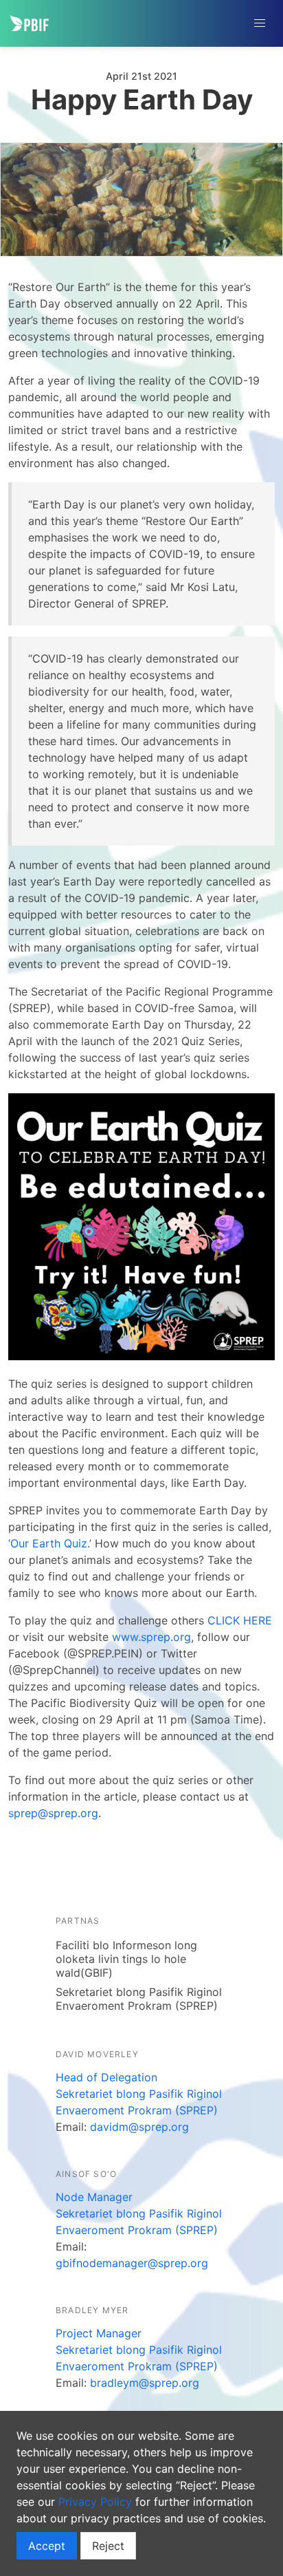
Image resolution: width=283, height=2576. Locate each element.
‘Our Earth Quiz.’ (50, 1543)
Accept (47, 2546)
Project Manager (99, 2333)
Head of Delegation (106, 2077)
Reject (108, 2546)
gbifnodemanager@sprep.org (132, 2263)
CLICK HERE (240, 1620)
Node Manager (94, 2197)
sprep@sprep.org (53, 1813)
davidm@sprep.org (139, 2127)
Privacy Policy (95, 2502)
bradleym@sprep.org (145, 2383)
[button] (260, 23)
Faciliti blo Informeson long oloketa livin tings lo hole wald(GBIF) (126, 1959)
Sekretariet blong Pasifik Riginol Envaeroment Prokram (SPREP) (139, 1999)
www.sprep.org (151, 1637)
